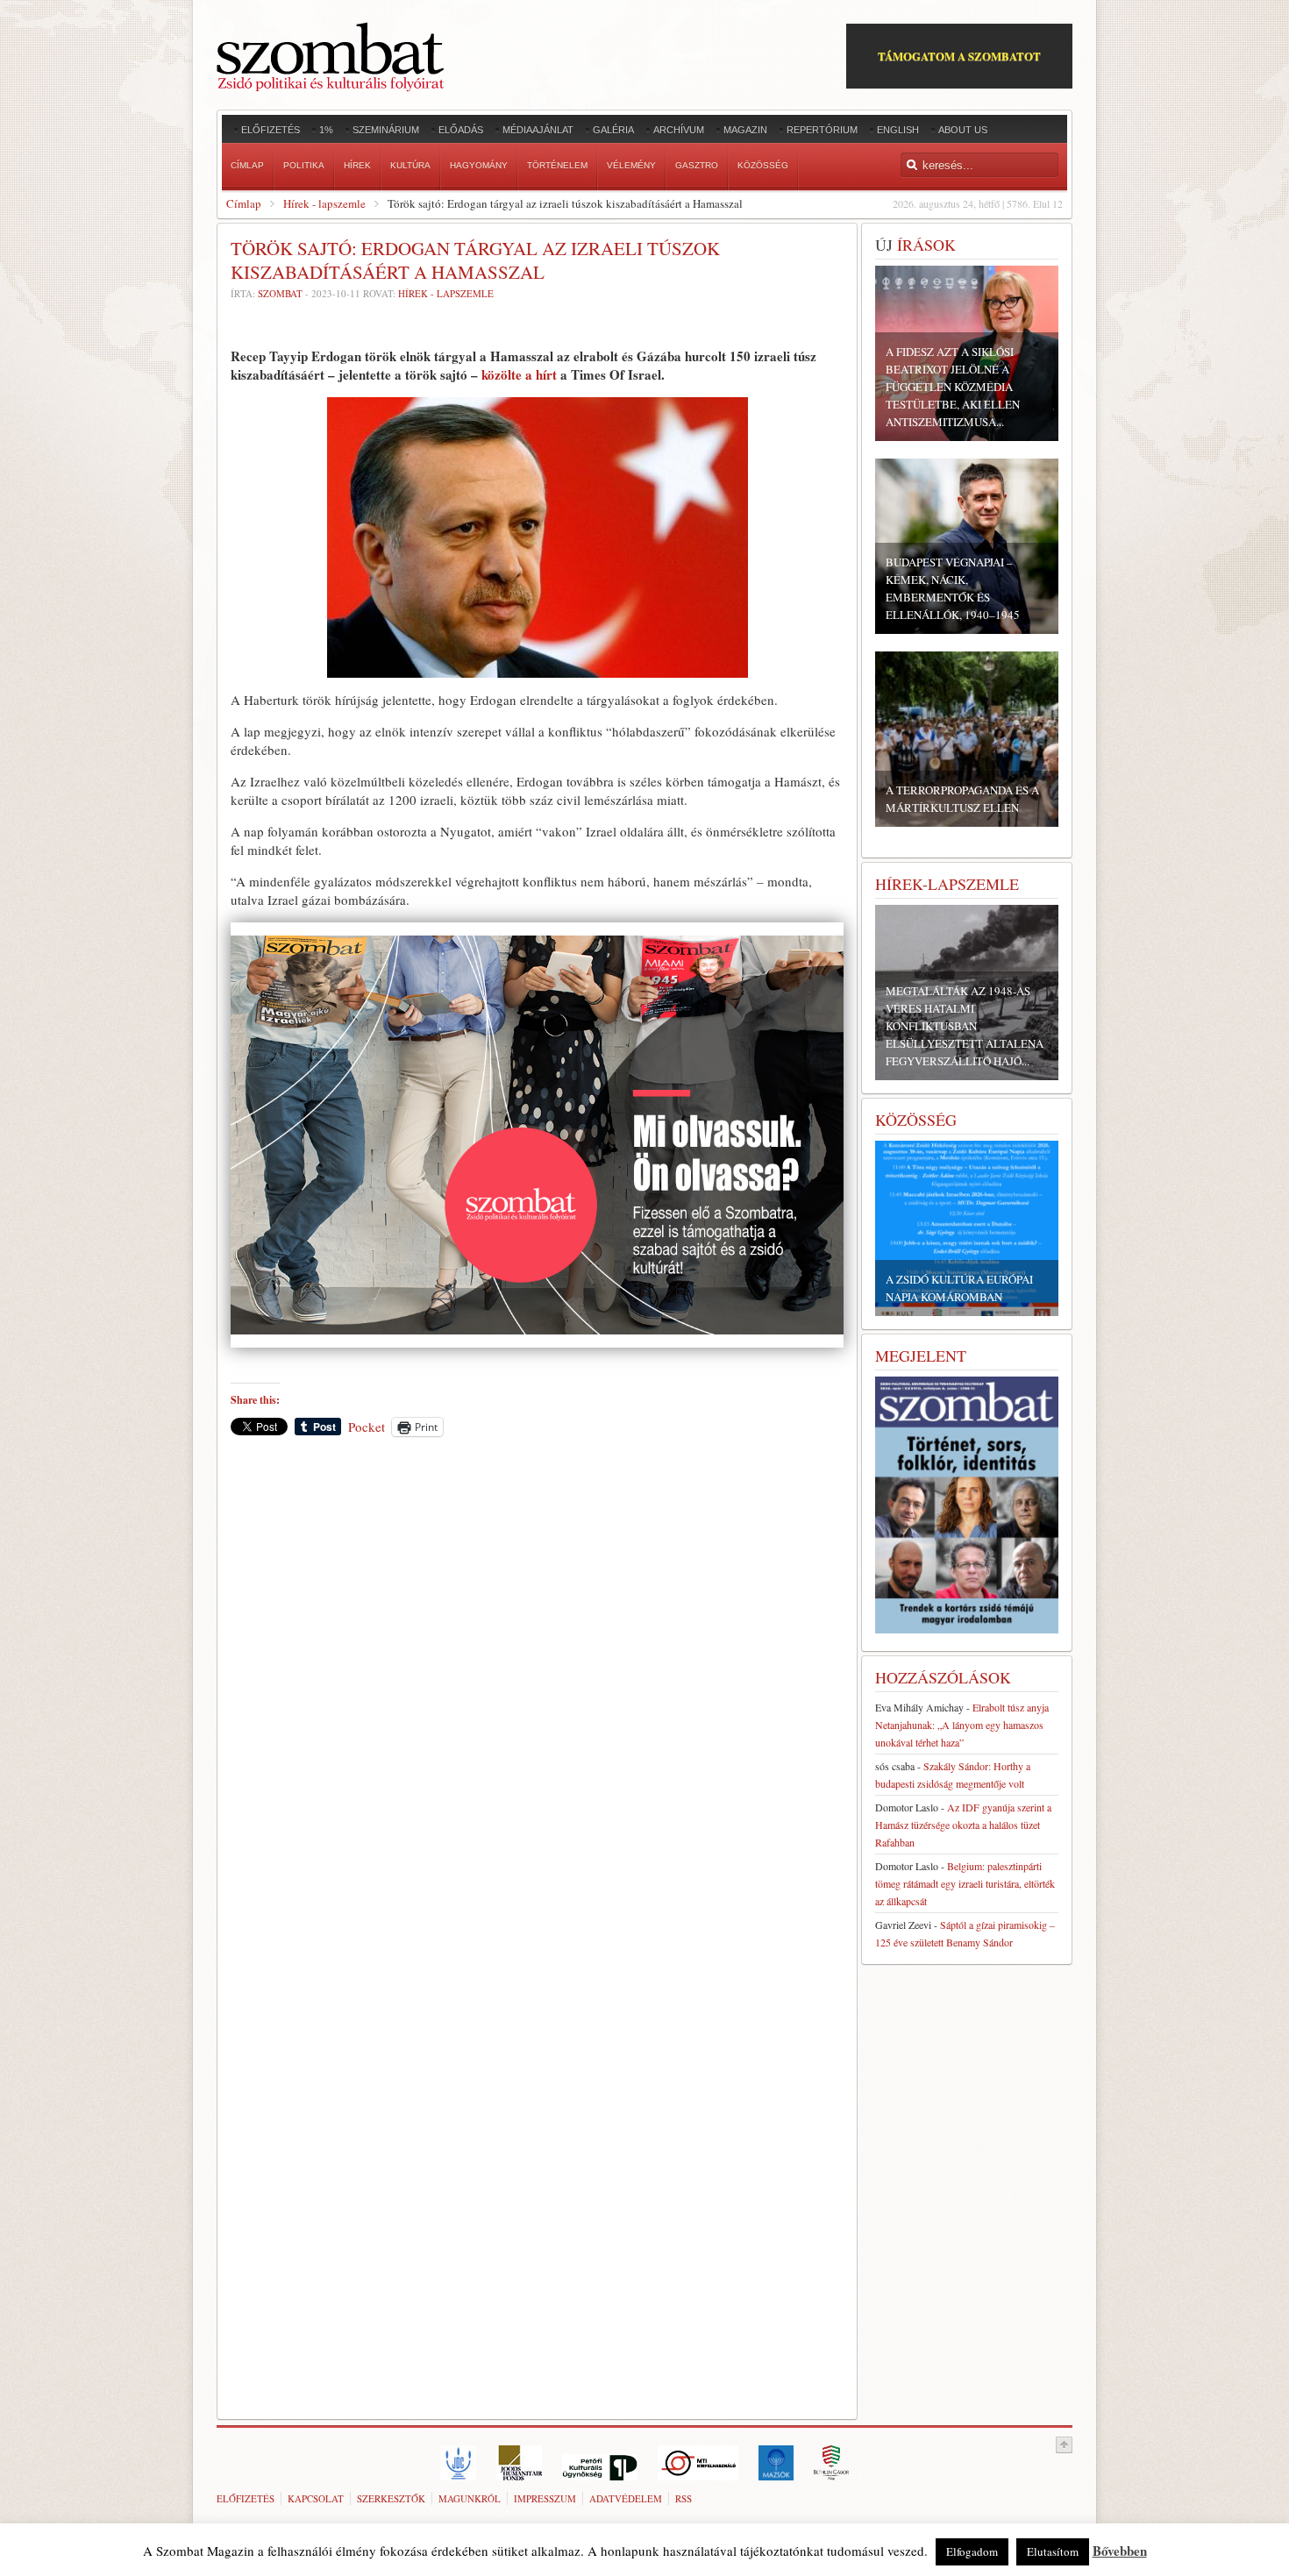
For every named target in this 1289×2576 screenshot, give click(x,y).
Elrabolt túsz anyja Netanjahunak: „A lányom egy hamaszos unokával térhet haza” (962, 1725)
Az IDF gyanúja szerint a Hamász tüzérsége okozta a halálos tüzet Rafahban (963, 1825)
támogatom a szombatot (959, 56)
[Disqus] (537, 1694)
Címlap (244, 203)
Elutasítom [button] (1053, 2551)
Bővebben (1120, 2551)
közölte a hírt (519, 374)
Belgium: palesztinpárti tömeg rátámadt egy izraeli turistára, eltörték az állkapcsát (965, 1883)
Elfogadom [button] (972, 2551)
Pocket (367, 1427)
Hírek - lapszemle (324, 203)
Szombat (280, 293)
